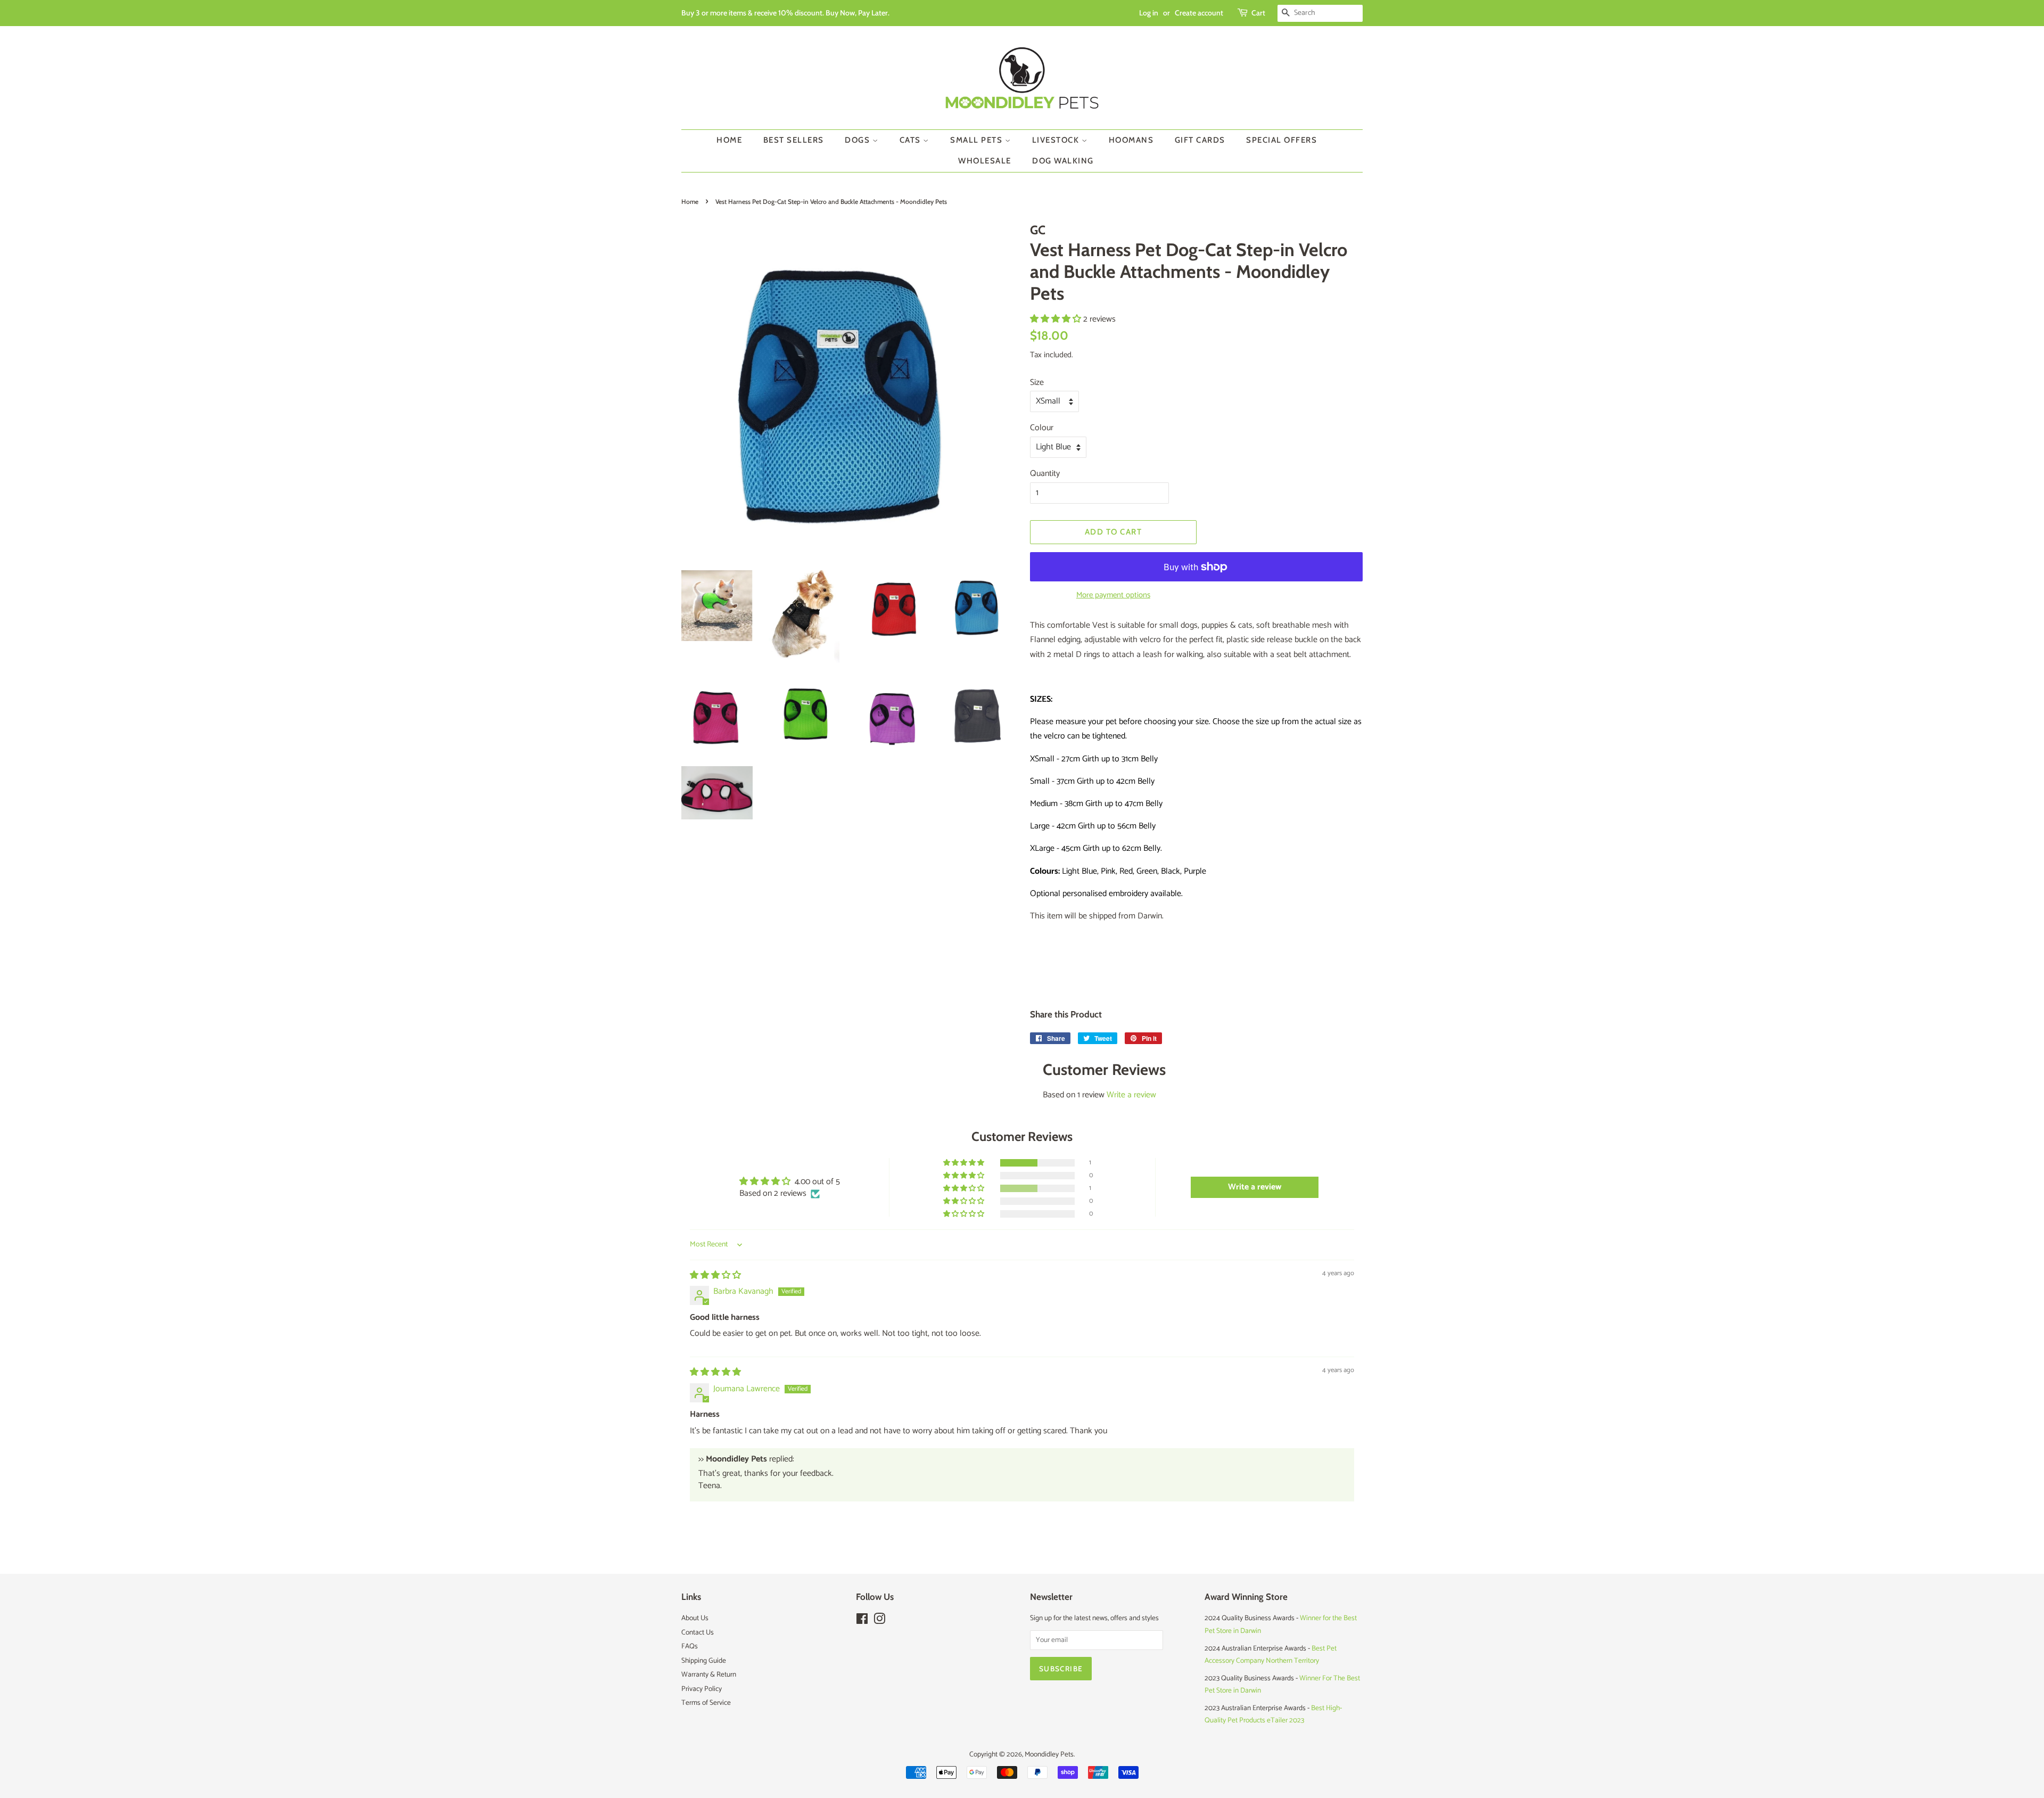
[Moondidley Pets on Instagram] (879, 1621)
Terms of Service (706, 1703)
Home (729, 140)
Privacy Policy (702, 1689)
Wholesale (985, 161)
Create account (1199, 13)
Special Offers (1281, 140)
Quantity (1045, 474)
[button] (1057, 319)
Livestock (1057, 140)
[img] (715, 1275)
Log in (1149, 13)
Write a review (1131, 1095)
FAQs (690, 1646)
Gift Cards (1200, 140)
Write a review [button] (1255, 1187)
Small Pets (978, 140)
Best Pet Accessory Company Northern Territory (1271, 1655)
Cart (1258, 13)
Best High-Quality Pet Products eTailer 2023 (1273, 1714)
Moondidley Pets (1049, 1754)
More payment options (1113, 595)
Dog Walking (1063, 161)
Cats (912, 140)
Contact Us (698, 1632)
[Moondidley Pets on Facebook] (862, 1621)
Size (1037, 383)
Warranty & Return (709, 1674)
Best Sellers (794, 140)
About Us (695, 1618)
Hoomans (1131, 140)
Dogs (859, 140)
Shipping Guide (704, 1661)
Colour (1042, 428)
